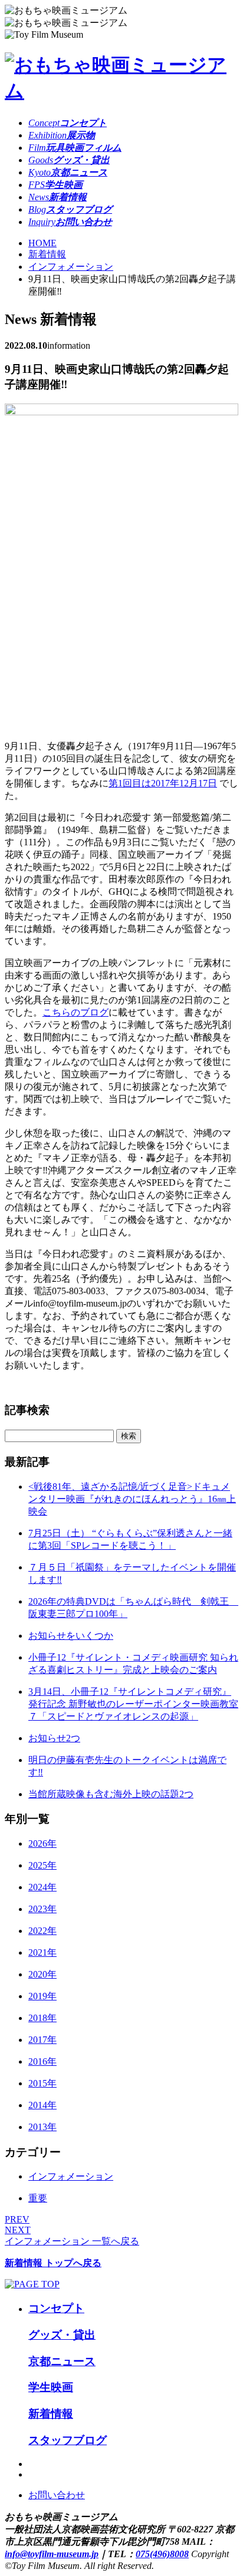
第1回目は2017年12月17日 (163, 783)
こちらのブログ (75, 1012)
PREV (17, 2219)
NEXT (18, 2230)
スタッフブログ (68, 2440)
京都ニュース (62, 2361)
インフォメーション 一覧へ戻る (72, 2241)
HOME (42, 243)
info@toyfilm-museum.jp (52, 2554)
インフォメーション (71, 267)
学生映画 (51, 2387)
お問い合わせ (57, 2495)
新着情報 (47, 254)
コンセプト (56, 2308)
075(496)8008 (162, 2554)
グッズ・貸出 (62, 2335)
